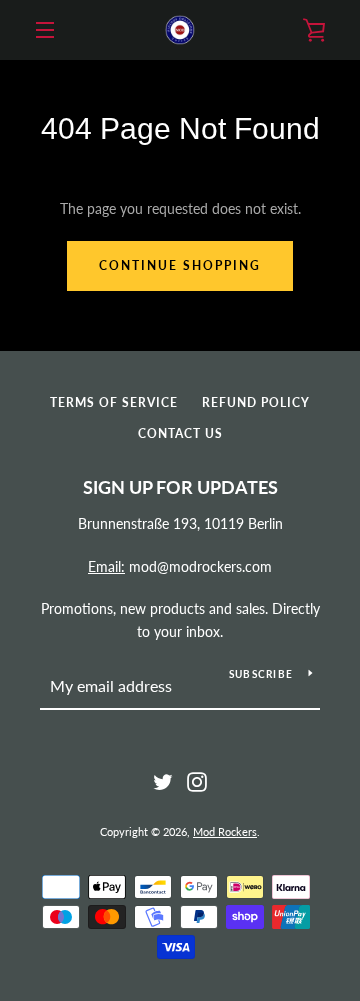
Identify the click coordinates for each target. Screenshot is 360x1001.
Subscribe (261, 674)
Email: (106, 566)
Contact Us (180, 433)
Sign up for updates (180, 487)
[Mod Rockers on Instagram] (197, 780)
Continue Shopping (180, 265)
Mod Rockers (225, 831)
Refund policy (256, 402)
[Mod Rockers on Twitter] (163, 780)
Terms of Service (114, 402)
